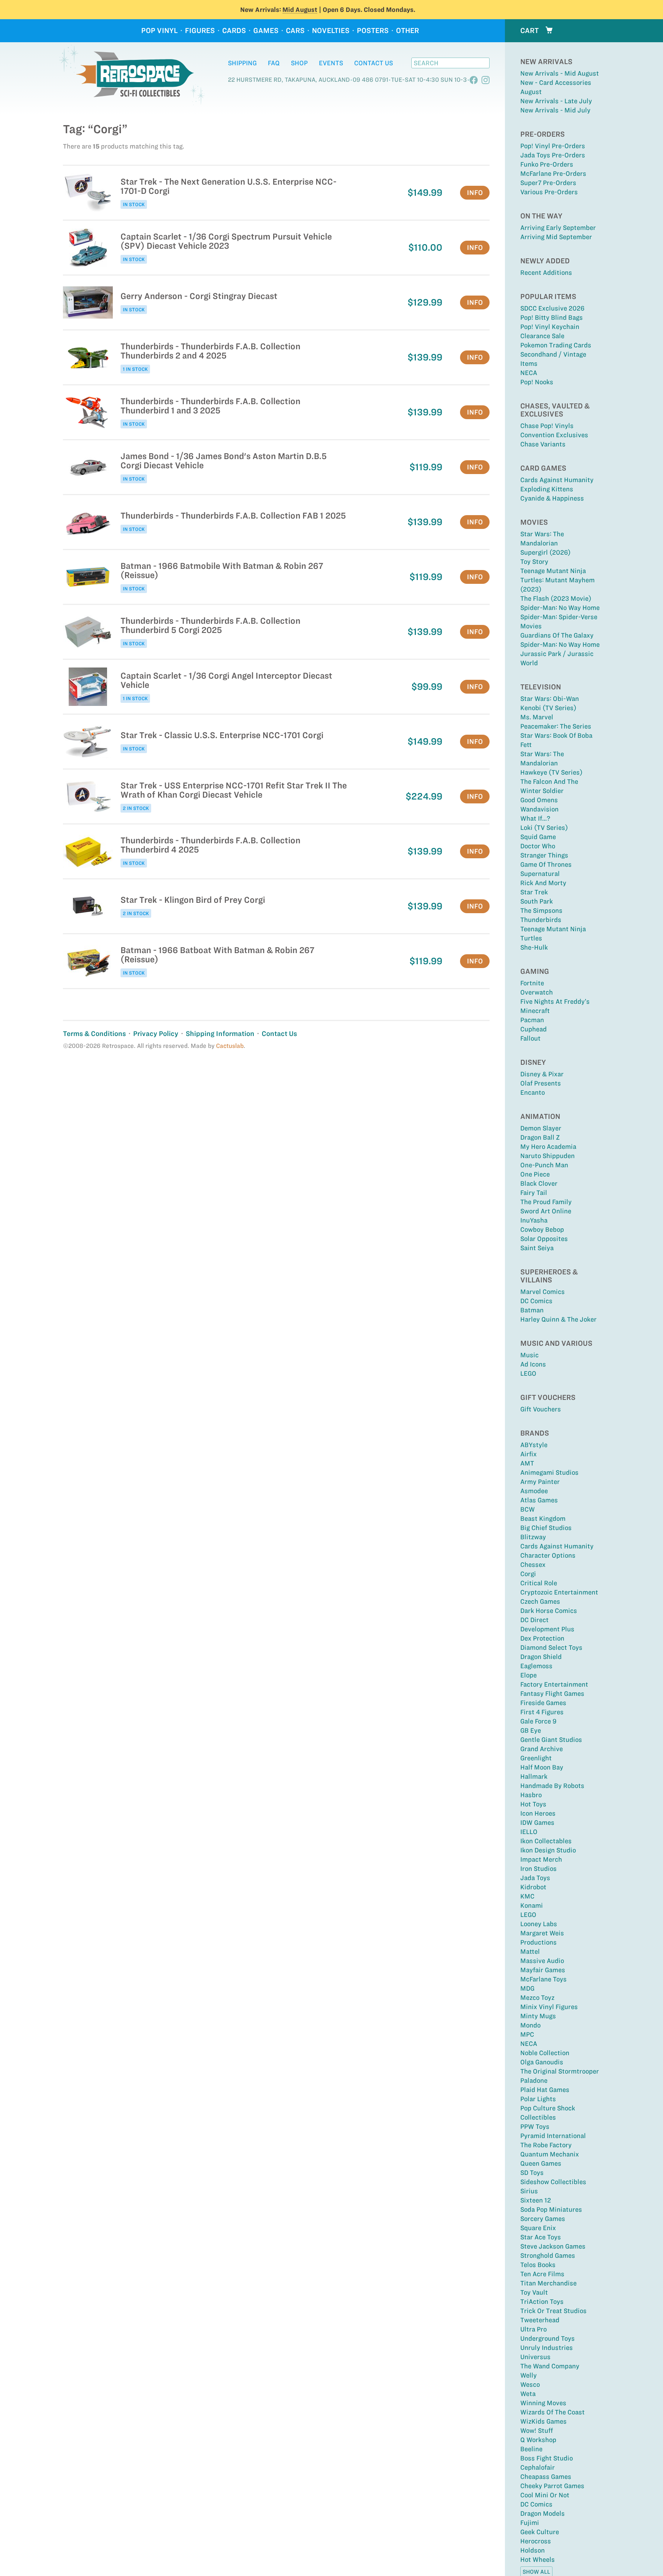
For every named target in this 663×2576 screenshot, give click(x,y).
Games (266, 31)
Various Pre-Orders (549, 192)
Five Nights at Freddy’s (555, 1001)
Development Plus (547, 1629)
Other (407, 31)
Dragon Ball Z (540, 1137)
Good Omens (539, 800)
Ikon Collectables (546, 1841)
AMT (527, 1463)
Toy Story (534, 562)
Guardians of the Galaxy (557, 635)
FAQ (274, 63)
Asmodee (534, 1491)
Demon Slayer (541, 1128)
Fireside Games (543, 1703)
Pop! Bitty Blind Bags (552, 317)
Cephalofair (538, 2467)
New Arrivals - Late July (556, 101)
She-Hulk (534, 947)
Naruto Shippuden (548, 1156)
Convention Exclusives (554, 435)
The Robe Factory (546, 2145)
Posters (373, 31)
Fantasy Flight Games (552, 1694)
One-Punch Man (544, 1165)
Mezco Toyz (537, 1998)
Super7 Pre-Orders (548, 183)
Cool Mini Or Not (545, 2495)
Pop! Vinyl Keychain (550, 327)
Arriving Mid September (556, 237)
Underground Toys (548, 2338)
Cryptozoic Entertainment (559, 1592)
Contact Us (374, 63)
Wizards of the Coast (552, 2412)
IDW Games (537, 1823)
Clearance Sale (542, 336)
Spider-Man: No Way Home (560, 608)
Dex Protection (542, 1638)
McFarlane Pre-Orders (553, 173)
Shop (299, 63)
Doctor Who (538, 846)
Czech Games (540, 1601)
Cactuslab (230, 1046)
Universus (535, 2357)
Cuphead (534, 1029)
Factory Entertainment (554, 1684)
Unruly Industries (547, 2348)
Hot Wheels (538, 2559)
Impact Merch (541, 1859)
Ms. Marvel (537, 717)
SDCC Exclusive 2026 (552, 308)
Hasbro (531, 1795)
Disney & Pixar (542, 1074)
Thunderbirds (541, 920)
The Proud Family (546, 1202)
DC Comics (536, 1301)
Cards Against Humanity (557, 480)
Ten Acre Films (542, 2274)
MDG (527, 1988)
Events (331, 63)
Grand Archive (542, 1749)
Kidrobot (533, 1887)
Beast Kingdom (543, 1519)
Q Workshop (538, 2440)
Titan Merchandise (548, 2283)
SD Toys (532, 2173)
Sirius (529, 2191)
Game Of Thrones (546, 864)
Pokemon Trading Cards (556, 345)
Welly (529, 2375)
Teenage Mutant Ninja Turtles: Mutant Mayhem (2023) (557, 580)
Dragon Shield (541, 1657)
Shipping (242, 63)
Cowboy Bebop (542, 1229)
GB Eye (531, 1730)
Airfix (529, 1454)
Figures (200, 31)
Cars (295, 31)
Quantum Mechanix (550, 2154)
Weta (528, 2394)
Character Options (548, 1555)
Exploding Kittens (547, 489)
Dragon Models (543, 2513)
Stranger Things (544, 855)
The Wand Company (550, 2366)
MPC (527, 2034)
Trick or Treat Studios (553, 2311)
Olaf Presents (541, 1083)
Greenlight (536, 1758)
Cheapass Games (546, 2477)
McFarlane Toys (543, 1979)
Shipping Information (220, 1034)
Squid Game (538, 837)
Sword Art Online (546, 1211)
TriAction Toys (542, 2302)
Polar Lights (538, 2099)
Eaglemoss (536, 1666)
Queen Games (541, 2163)
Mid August (300, 10)
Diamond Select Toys (551, 1647)
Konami (532, 1905)
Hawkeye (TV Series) (551, 772)
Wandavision (539, 809)
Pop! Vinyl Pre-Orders (553, 146)
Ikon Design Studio (548, 1850)
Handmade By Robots (552, 1786)
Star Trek (534, 892)
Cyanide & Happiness (552, 498)
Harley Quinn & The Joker (558, 1319)
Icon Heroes (538, 1813)
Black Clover (539, 1183)
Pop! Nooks (537, 382)
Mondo (530, 2025)
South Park (537, 901)
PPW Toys (535, 2127)
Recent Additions (546, 273)
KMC (527, 1896)
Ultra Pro (534, 2329)
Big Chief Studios (546, 1528)
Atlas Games (539, 1500)
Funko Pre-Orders (547, 164)
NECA (529, 373)
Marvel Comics (543, 1292)
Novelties (331, 31)
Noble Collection (545, 2053)
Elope (529, 1675)
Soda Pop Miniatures (551, 2209)
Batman (532, 1310)
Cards (234, 31)
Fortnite (532, 983)
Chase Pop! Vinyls (547, 426)
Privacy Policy (156, 1034)
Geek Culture (540, 2532)
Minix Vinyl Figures (549, 2007)
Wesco (530, 2384)
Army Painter (540, 1482)
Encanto (533, 1092)
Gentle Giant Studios (551, 1740)
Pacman (532, 1020)
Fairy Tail (534, 1193)
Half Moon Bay (542, 1767)
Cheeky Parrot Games (552, 2486)
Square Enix (538, 2228)
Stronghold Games (548, 2255)
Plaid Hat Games (545, 2090)
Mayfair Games (543, 1970)
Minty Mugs (538, 2016)
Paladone (534, 2080)
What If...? (535, 818)
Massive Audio (542, 1961)
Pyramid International (553, 2136)
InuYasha (534, 1220)
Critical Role (539, 1583)
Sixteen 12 (536, 2200)
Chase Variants (543, 444)
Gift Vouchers (541, 1409)
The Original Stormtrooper (560, 2071)
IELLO (529, 1832)
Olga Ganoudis (542, 2062)
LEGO (528, 1373)
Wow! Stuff (537, 2431)
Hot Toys (533, 1804)
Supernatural (540, 874)
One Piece (535, 1174)
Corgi (528, 1574)
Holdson (533, 2550)
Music (529, 1355)
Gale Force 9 (538, 1721)
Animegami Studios (549, 1472)
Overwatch (537, 992)
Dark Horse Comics (549, 1611)
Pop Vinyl (159, 31)
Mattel (530, 1951)
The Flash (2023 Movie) (556, 598)
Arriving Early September (558, 228)
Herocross (536, 2541)
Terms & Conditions (94, 1034)
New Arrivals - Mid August (560, 73)
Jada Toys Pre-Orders (553, 155)
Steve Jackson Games (553, 2246)
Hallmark (534, 1776)
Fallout (530, 1038)
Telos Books (538, 2265)
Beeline (531, 2449)
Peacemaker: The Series (556, 726)
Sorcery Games (543, 2219)
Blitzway (533, 1537)
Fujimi (530, 2523)
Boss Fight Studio (547, 2458)
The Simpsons (541, 910)
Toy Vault (534, 2292)
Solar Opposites (544, 1239)
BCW (528, 1509)
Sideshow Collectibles (553, 2182)
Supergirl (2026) (545, 552)
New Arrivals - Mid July (555, 110)
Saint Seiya (537, 1248)
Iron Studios (538, 1869)
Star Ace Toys (541, 2237)
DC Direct (534, 1620)
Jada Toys (535, 1878)
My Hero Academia (548, 1147)
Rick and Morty (543, 883)
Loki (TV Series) (544, 828)
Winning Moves (543, 2403)
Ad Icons (533, 1364)
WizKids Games (543, 2421)
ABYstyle (534, 1445)
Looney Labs (539, 1924)
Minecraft (535, 1011)
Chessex (533, 1565)
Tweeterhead (540, 2320)
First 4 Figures (542, 1712)
